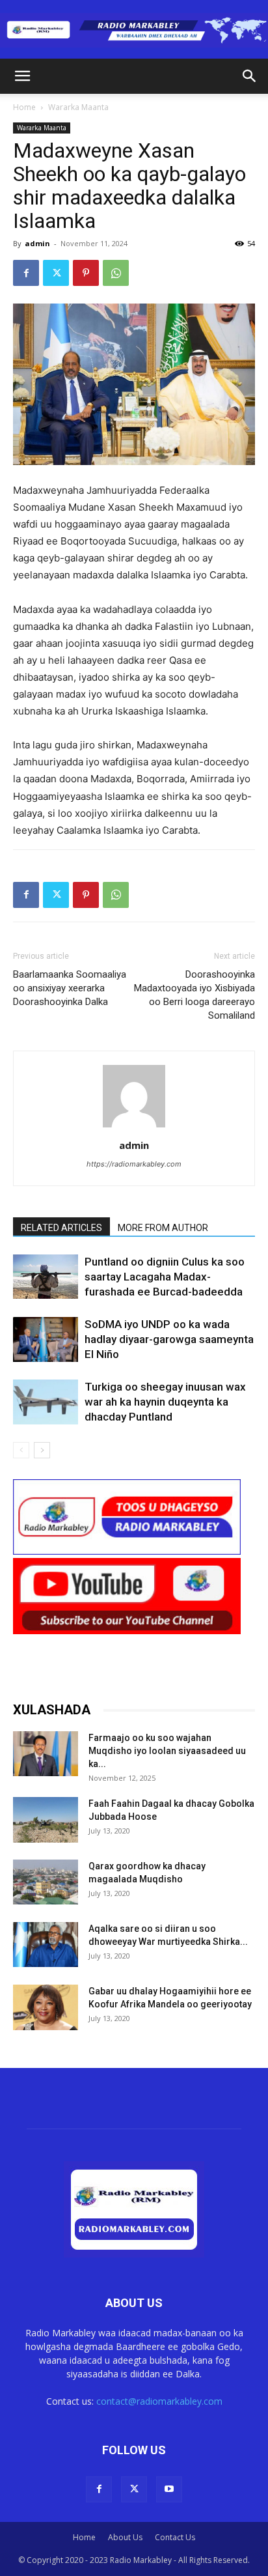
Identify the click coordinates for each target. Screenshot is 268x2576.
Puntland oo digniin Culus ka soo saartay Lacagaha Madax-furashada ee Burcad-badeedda (165, 1277)
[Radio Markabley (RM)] (134, 30)
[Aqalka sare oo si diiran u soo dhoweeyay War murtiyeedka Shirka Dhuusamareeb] (46, 1945)
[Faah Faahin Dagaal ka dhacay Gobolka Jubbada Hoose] (46, 1819)
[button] (22, 76)
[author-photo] (134, 1127)
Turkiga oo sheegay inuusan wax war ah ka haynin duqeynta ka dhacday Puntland (165, 1402)
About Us (125, 2537)
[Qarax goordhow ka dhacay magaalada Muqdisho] (46, 1882)
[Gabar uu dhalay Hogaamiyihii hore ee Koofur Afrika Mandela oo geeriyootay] (46, 2007)
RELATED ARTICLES (61, 1228)
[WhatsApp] (116, 273)
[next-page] (42, 1450)
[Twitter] (56, 273)
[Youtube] (169, 2489)
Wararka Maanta (78, 107)
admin (37, 243)
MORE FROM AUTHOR (163, 1228)
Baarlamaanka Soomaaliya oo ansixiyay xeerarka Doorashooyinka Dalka (70, 988)
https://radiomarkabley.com (134, 1164)
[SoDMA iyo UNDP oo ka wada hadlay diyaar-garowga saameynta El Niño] (46, 1339)
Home (24, 107)
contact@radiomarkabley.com (159, 2401)
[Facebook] (26, 273)
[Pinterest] (86, 273)
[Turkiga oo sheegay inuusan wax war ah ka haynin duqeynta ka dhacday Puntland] (46, 1402)
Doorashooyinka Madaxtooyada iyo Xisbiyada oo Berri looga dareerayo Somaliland (194, 995)
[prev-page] (21, 1450)
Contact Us (175, 2537)
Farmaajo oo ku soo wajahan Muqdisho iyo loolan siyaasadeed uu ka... (167, 1751)
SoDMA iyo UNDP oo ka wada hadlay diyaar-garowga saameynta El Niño (169, 1339)
